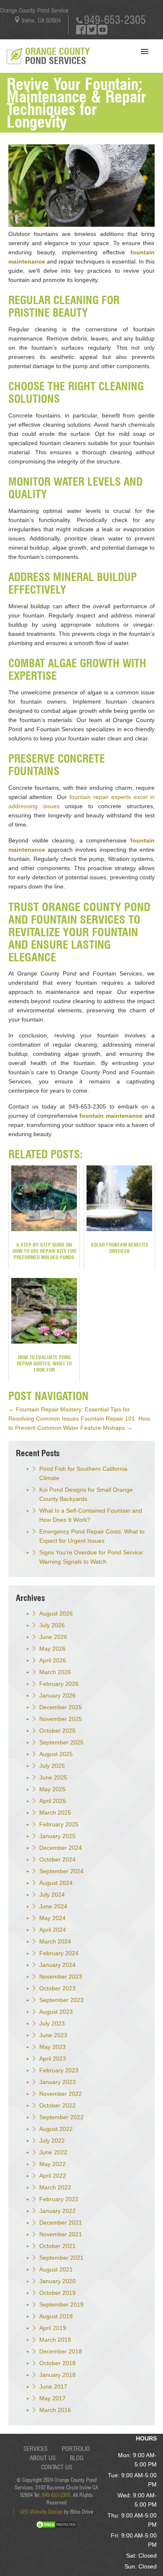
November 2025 (61, 1719)
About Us (43, 2458)
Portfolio (76, 2449)
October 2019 (57, 2293)
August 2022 (56, 2129)
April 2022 (53, 2176)
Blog (77, 2458)
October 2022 (57, 2105)
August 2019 (56, 2316)
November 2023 (61, 1977)
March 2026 (55, 1672)
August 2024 (56, 1883)
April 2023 (53, 2059)
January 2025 (57, 1836)
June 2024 (53, 1906)
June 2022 (53, 2152)
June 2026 (53, 1637)
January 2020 (57, 2281)
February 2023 (59, 2070)
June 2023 (53, 2035)
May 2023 (52, 2047)
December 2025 (61, 1707)
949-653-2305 (115, 20)
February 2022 (59, 2199)
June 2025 (53, 1777)
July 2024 (52, 1895)
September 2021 (61, 2258)
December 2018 (61, 2351)
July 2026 (52, 1625)
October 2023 (57, 1988)
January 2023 (57, 2082)
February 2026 (59, 1684)
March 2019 (55, 2340)
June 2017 (53, 2387)
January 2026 (57, 1695)
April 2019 (53, 2328)
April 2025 (53, 1801)
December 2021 (61, 2223)
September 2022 (61, 2117)
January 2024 (57, 1965)
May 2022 (52, 2164)
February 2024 (59, 1953)
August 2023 (56, 2012)
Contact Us (57, 2467)
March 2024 (55, 1941)
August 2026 (56, 1613)
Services (36, 2449)
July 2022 (52, 2141)
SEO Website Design (41, 2512)
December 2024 (61, 1848)
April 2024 (53, 1930)
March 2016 (55, 2410)
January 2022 (57, 2211)
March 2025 (55, 1813)
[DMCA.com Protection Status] (56, 2527)
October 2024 (57, 1859)
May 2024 (52, 1918)
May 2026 (52, 1649)
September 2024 (61, 1871)
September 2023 (61, 2000)
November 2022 (61, 2094)
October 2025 (57, 1731)
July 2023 (52, 2023)
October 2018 (57, 2363)
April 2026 (53, 1660)
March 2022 (55, 2187)
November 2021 (61, 2234)
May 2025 (52, 1789)
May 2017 (52, 2398)
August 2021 (56, 2269)
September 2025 (61, 1742)
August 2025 (56, 1754)
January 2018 (57, 2375)
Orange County (57, 56)
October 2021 (57, 2246)
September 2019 (61, 2305)
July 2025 (52, 1766)
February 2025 (59, 1824)
